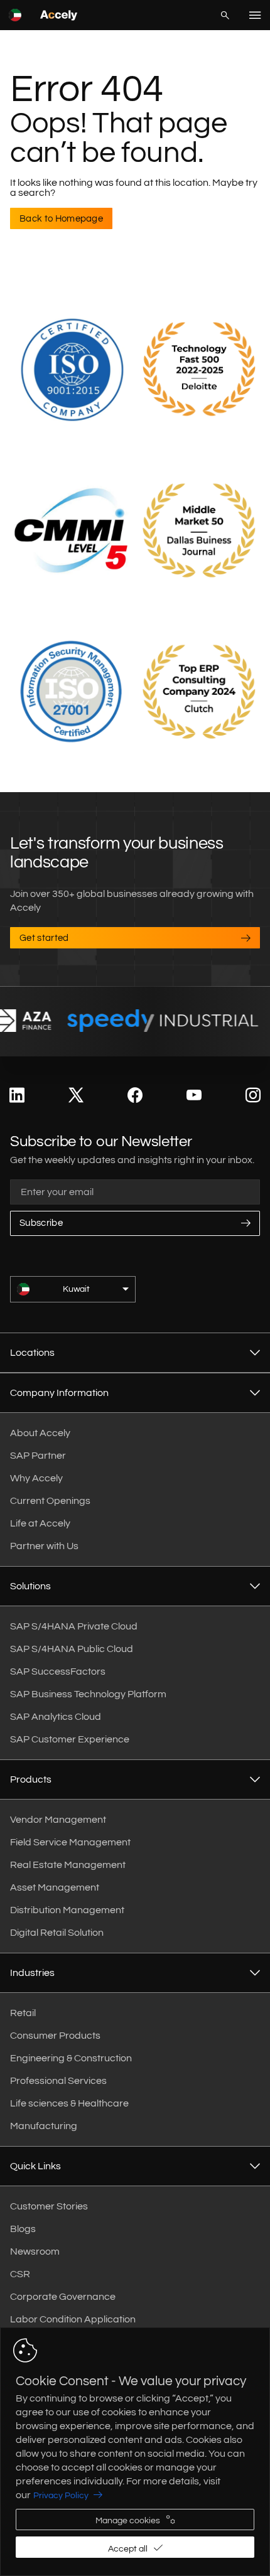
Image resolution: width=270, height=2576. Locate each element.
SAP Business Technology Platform (88, 1694)
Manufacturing (44, 2126)
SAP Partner (38, 1456)
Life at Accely (40, 1523)
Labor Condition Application (73, 2319)
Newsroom (35, 2251)
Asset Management (55, 1887)
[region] (135, 2452)
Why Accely (36, 1478)
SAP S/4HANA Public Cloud (72, 1649)
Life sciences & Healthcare (69, 2103)
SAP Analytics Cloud (56, 1717)
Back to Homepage (61, 219)
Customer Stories (49, 2206)
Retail (23, 2013)
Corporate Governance (63, 2297)
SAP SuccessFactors (58, 1672)
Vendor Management (58, 1820)
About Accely (40, 1433)
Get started (44, 938)
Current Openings (50, 1501)
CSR (20, 2274)
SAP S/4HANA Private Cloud (74, 1626)
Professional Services (58, 2081)
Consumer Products (55, 2036)
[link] (17, 1096)
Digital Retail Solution (57, 1933)
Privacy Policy (61, 2496)
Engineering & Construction (71, 2058)
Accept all (128, 2549)
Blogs (23, 2229)
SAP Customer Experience (70, 1739)
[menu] (255, 15)
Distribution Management (67, 1910)
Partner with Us (44, 1546)
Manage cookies (128, 2521)
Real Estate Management (68, 1865)
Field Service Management (70, 1842)
